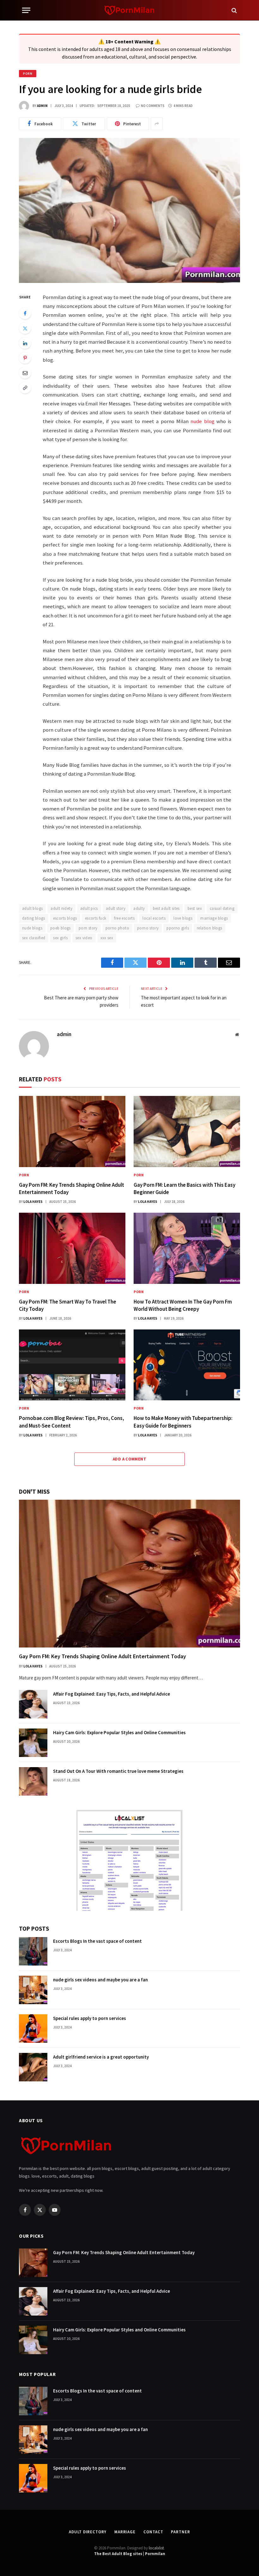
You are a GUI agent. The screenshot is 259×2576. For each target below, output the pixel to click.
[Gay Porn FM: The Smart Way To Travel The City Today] (72, 1248)
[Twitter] (25, 328)
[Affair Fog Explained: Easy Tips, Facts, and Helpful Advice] (33, 1704)
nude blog (202, 421)
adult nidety (61, 908)
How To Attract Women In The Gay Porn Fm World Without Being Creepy (183, 1305)
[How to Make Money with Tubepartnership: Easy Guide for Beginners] (187, 1365)
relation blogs (209, 928)
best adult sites (166, 908)
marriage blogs (214, 918)
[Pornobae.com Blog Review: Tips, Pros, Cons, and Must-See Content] (72, 1365)
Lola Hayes (33, 1202)
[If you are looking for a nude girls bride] (129, 210)
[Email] (25, 373)
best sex (195, 908)
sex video (84, 938)
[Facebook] (25, 313)
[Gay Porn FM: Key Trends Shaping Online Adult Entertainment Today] (72, 1132)
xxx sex (107, 938)
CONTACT (153, 2532)
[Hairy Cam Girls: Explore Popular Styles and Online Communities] (33, 1743)
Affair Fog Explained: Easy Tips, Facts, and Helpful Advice (111, 1694)
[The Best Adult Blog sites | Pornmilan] (130, 10)
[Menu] (26, 10)
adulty (139, 908)
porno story (148, 928)
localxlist (156, 2548)
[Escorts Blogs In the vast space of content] (33, 1951)
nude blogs (32, 928)
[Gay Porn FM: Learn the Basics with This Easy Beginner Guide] (187, 1132)
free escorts (124, 918)
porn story (88, 928)
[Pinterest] (25, 358)
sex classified (34, 938)
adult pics (89, 908)
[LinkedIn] (25, 343)
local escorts (154, 918)
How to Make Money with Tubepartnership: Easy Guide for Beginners (183, 1422)
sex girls (60, 938)
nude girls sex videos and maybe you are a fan (100, 1980)
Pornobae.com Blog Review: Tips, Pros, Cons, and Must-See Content (72, 1422)
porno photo (117, 928)
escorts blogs (65, 918)
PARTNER (180, 2532)
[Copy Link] (25, 388)
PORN (28, 74)
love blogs (183, 918)
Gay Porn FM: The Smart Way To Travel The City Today (68, 1305)
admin (42, 106)
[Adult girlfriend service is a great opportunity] (33, 2067)
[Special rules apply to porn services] (33, 2029)
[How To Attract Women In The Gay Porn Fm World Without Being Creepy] (187, 1248)
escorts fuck (96, 918)
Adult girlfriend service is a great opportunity (101, 2057)
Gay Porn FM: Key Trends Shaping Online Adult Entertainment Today (72, 1188)
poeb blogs (60, 928)
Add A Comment (129, 1459)
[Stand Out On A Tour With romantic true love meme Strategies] (33, 1781)
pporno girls (178, 928)
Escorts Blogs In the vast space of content (97, 1941)
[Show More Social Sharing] (157, 124)
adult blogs (32, 908)
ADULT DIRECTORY (88, 2532)
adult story (116, 908)
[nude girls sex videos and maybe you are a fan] (33, 1990)
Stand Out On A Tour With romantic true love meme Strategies (118, 1771)
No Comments (153, 106)
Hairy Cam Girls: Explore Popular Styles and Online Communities (119, 1732)
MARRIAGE (125, 2532)
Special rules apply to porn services (90, 2018)
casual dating (222, 908)
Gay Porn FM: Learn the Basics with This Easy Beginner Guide (184, 1188)
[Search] (234, 10)
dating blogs (34, 918)
